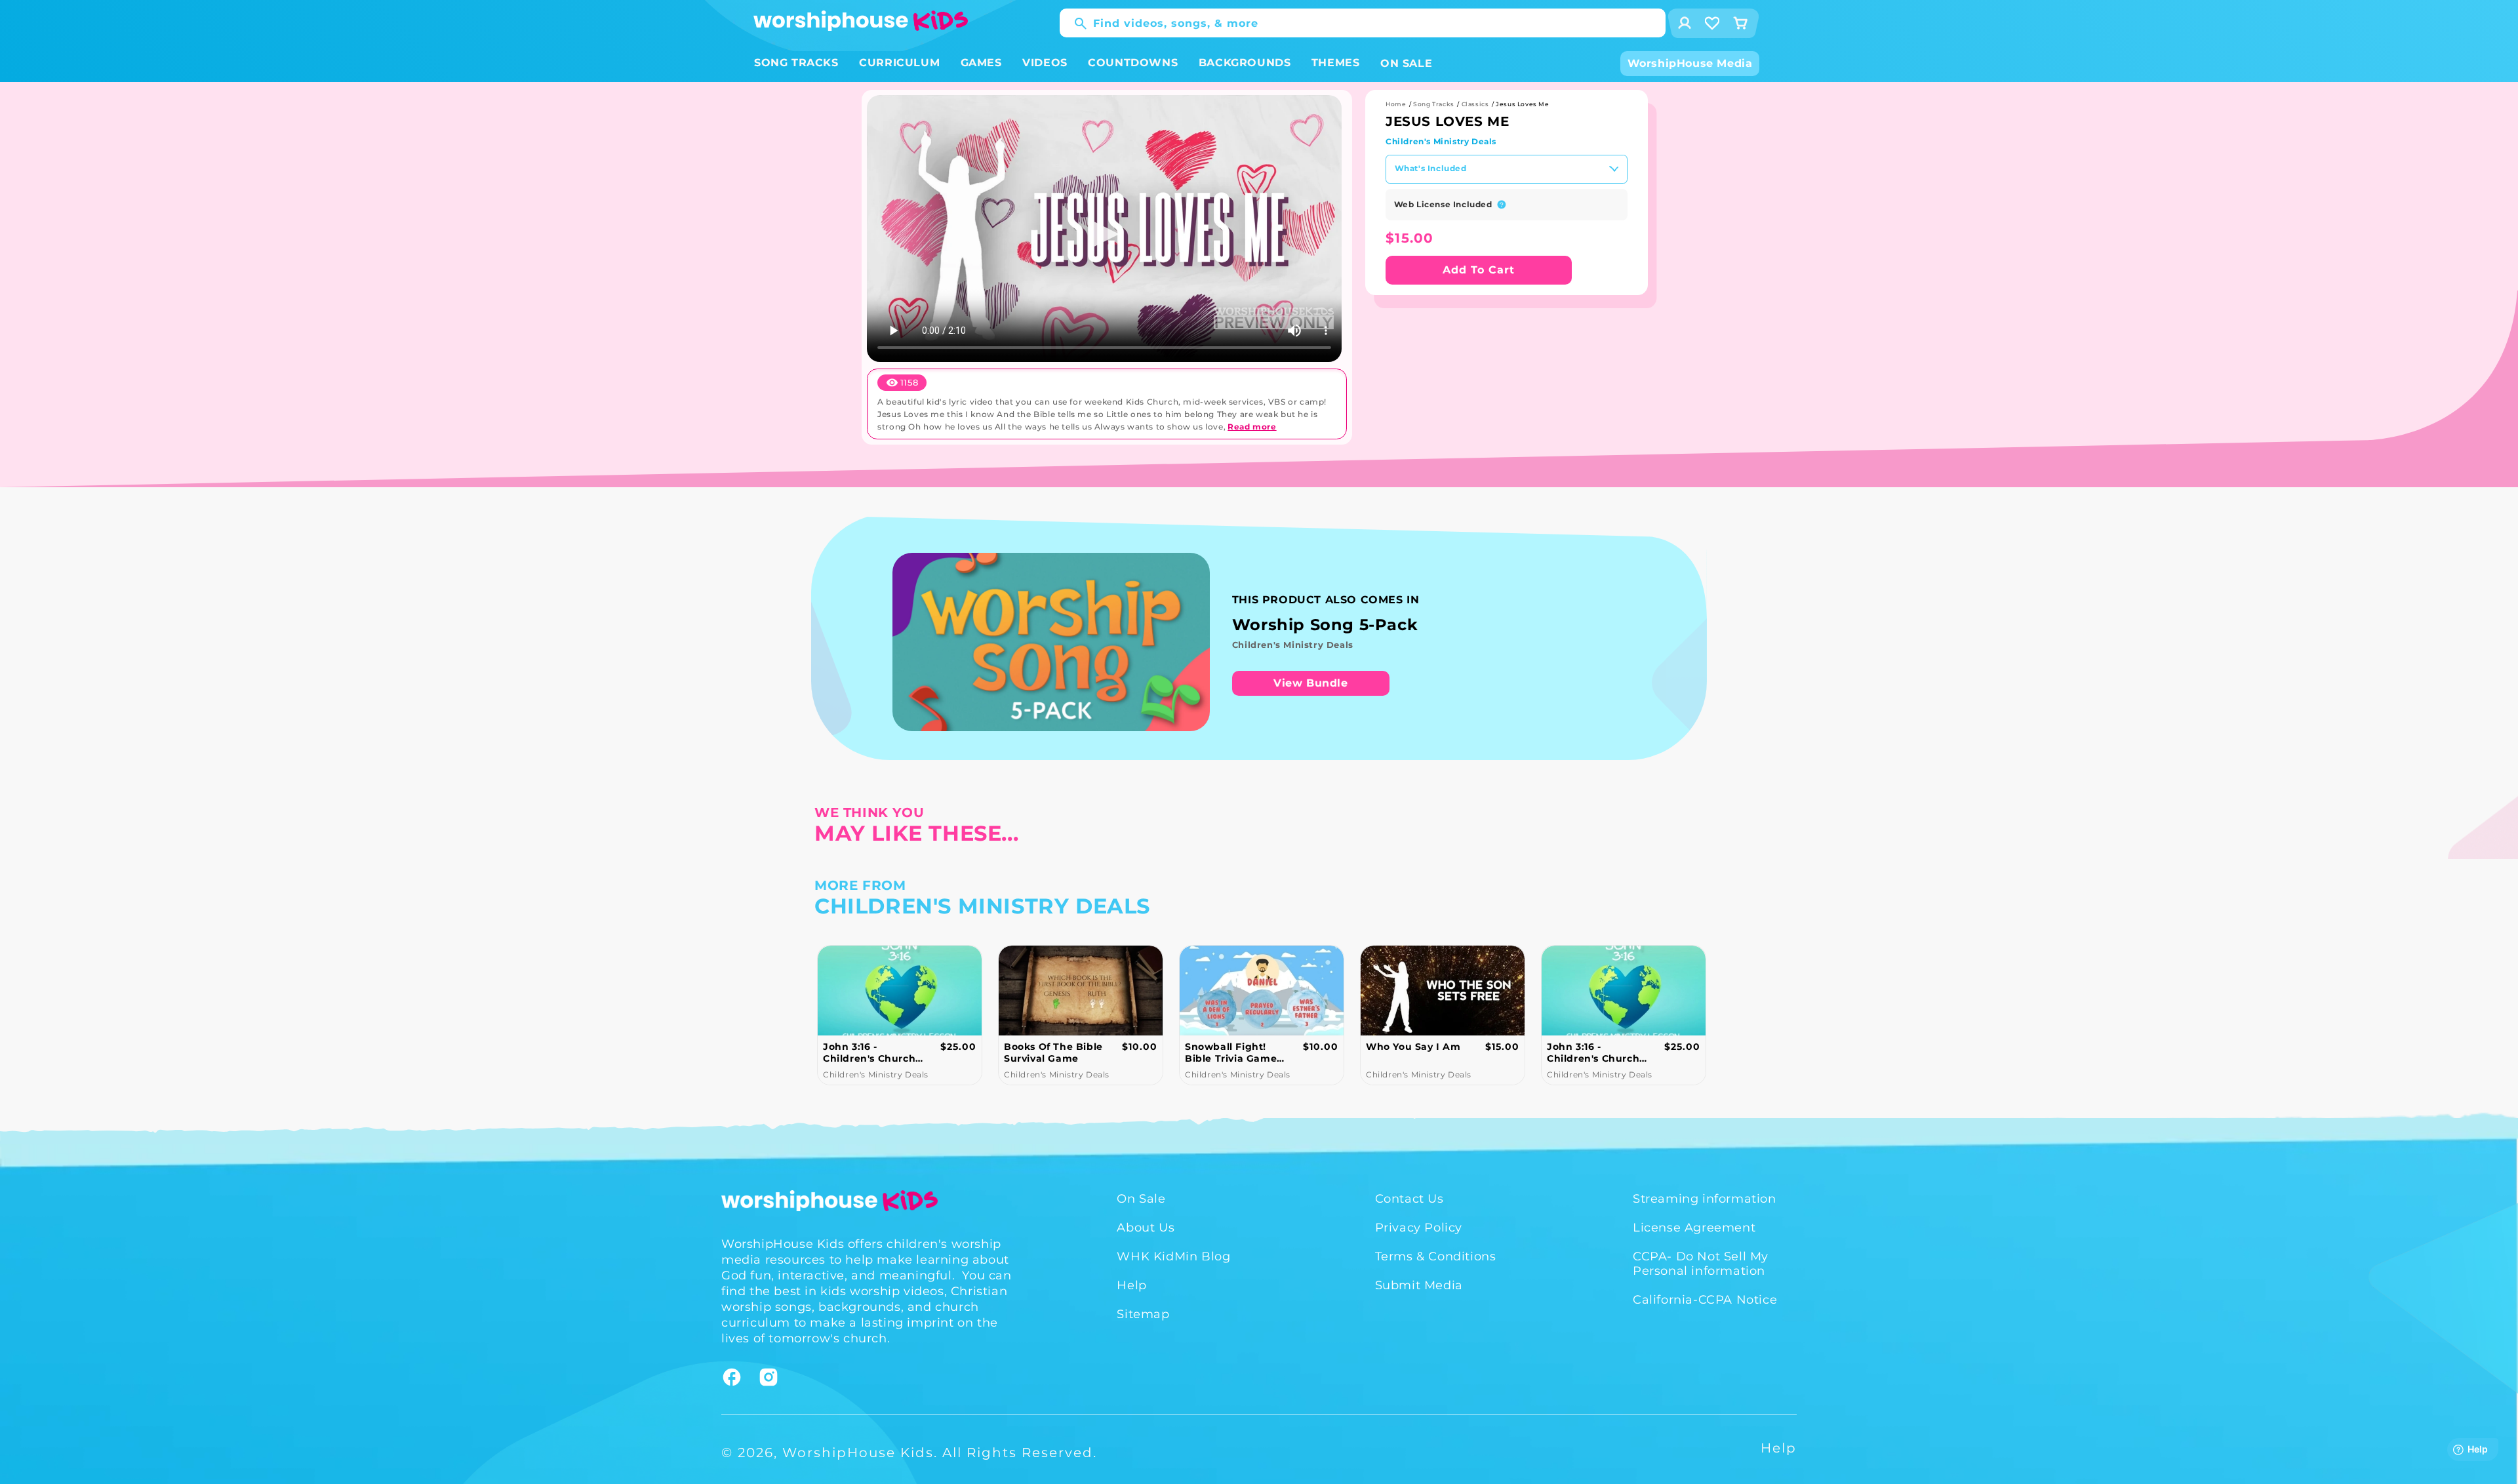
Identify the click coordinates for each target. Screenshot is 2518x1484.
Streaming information (1705, 1199)
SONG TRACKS (796, 63)
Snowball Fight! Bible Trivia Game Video (1050, 1053)
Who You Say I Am (1232, 1047)
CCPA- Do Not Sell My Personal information (1701, 1264)
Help (1131, 1285)
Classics (1475, 104)
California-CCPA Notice (1705, 1300)
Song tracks (1434, 104)
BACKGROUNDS (1245, 63)
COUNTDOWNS (1133, 63)
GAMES (981, 63)
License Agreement (1694, 1228)
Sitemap (1143, 1314)
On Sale (1141, 1199)
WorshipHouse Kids (858, 1453)
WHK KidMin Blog (1173, 1256)
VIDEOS (1045, 63)
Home (1396, 104)
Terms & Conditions (1436, 1256)
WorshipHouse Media (1690, 63)
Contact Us (1409, 1199)
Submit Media (1419, 1285)
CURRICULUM (899, 63)
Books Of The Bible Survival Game (872, 1053)
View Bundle (1311, 683)
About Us (1146, 1228)
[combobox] (1363, 23)
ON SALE (1406, 63)
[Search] (1074, 24)
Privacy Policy (1419, 1228)
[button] (796, 63)
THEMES (1336, 63)
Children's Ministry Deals (1441, 141)
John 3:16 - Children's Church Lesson (1412, 1053)
